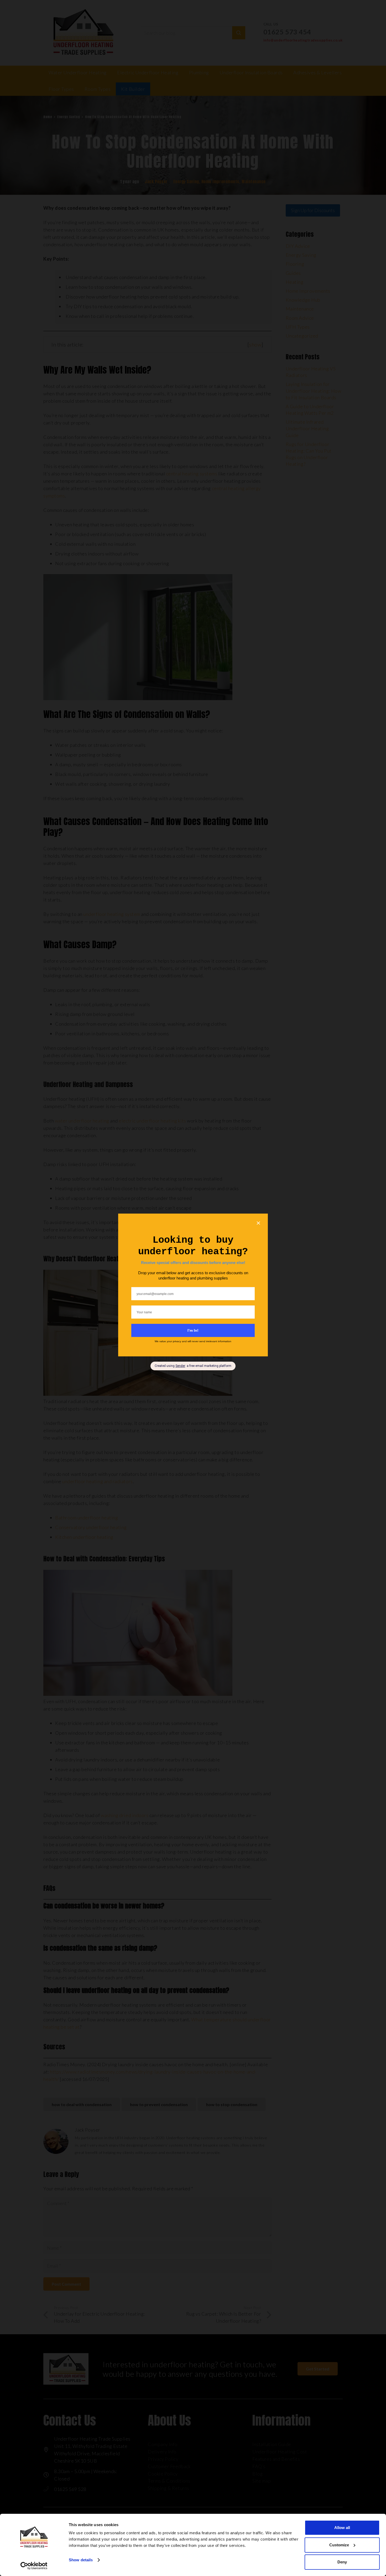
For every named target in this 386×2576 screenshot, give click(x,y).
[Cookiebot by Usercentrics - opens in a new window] (34, 2566)
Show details (81, 2560)
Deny (342, 2562)
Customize (339, 2545)
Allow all (342, 2528)
